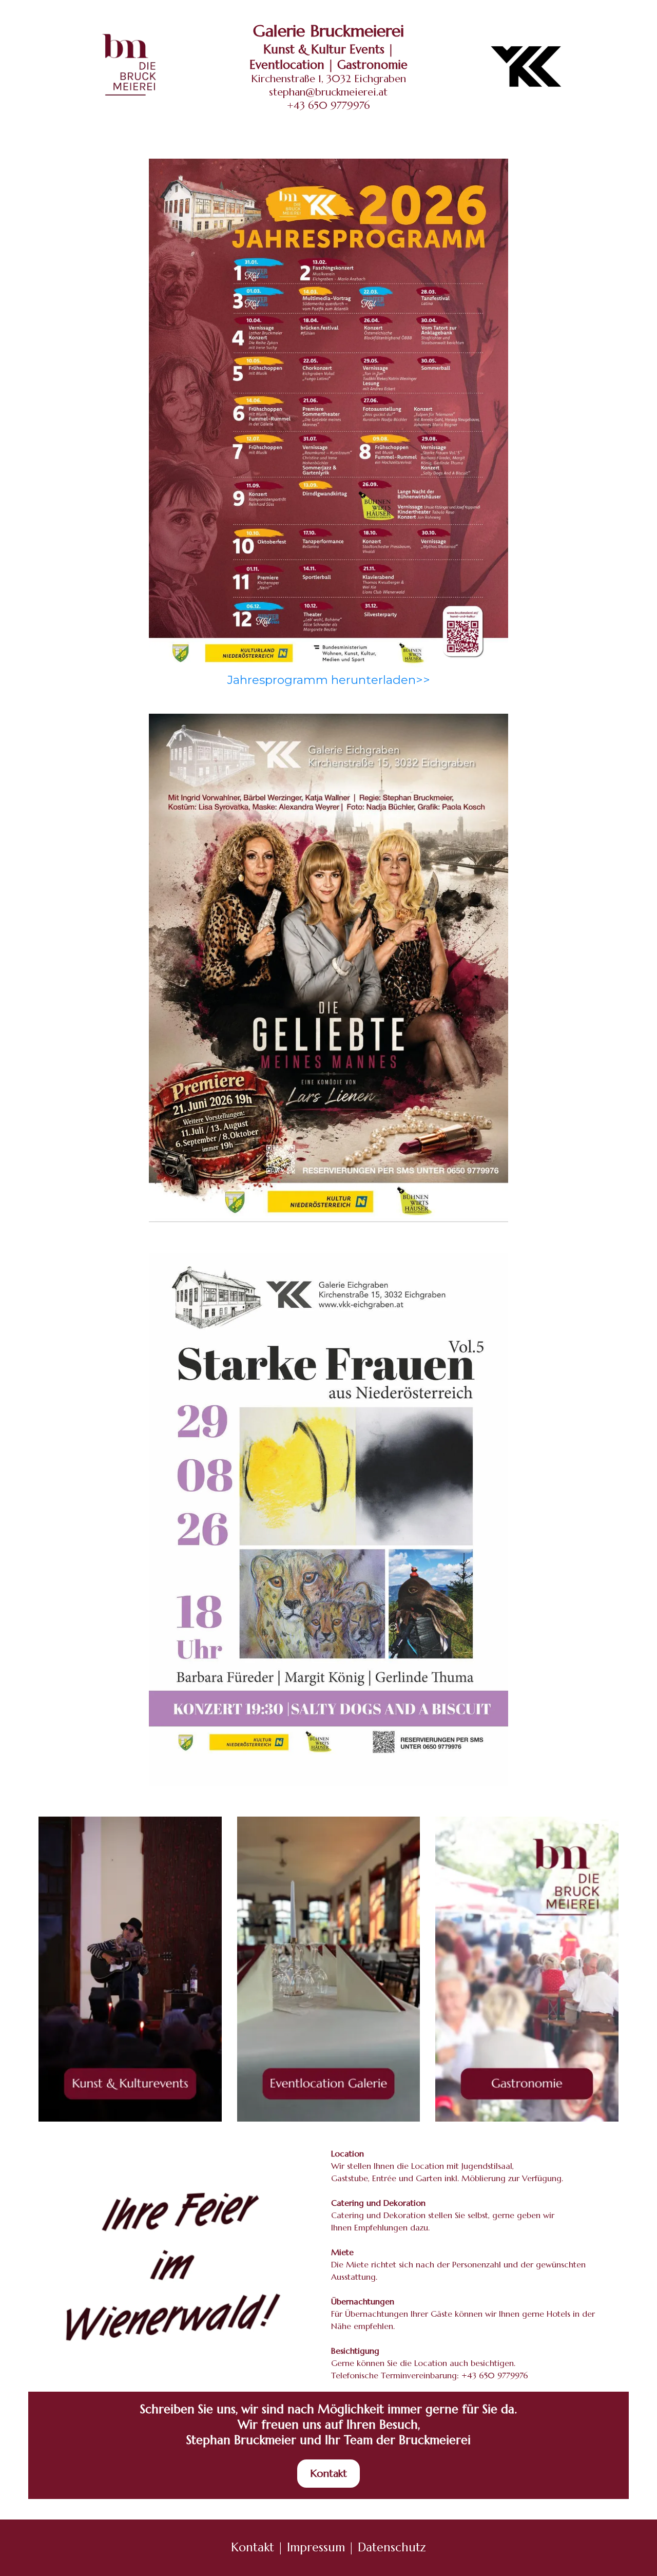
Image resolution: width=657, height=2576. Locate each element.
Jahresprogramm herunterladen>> (329, 680)
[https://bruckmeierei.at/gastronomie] (527, 1969)
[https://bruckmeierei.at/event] (329, 1969)
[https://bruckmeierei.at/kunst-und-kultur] (130, 1969)
